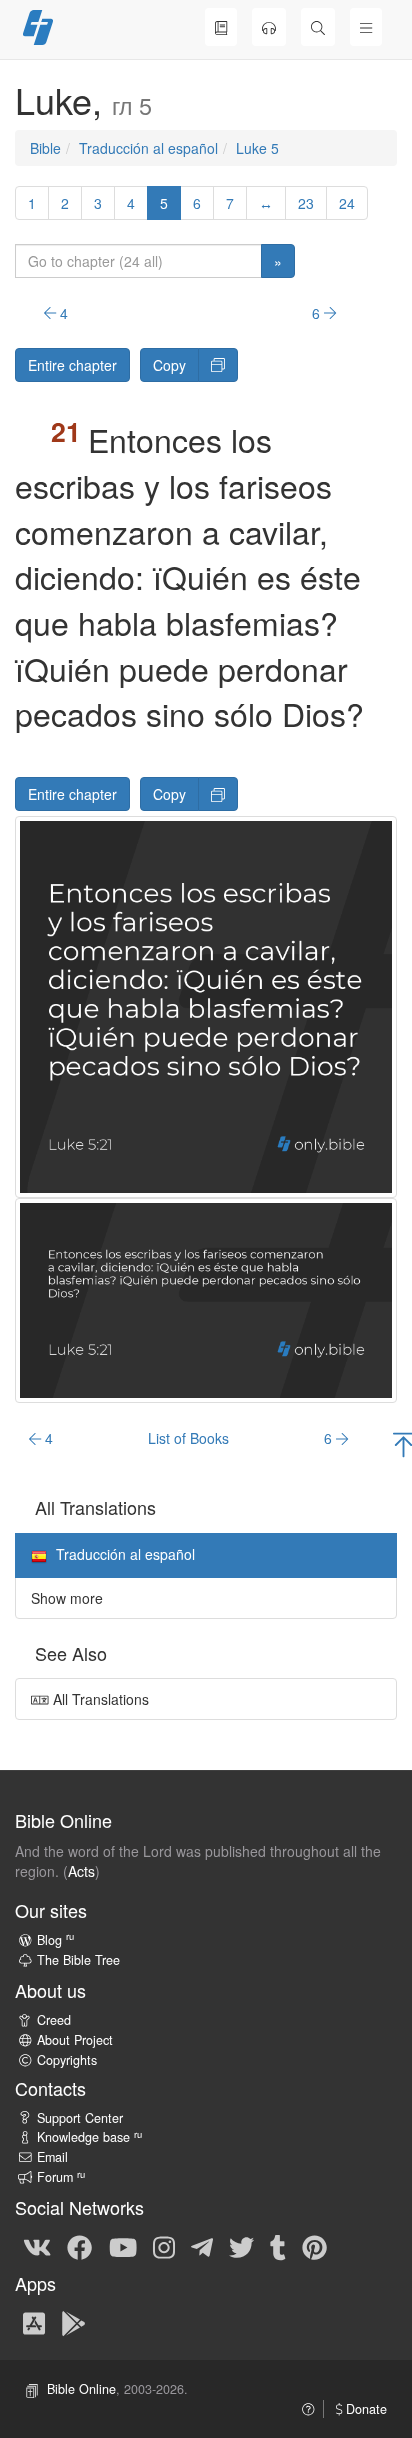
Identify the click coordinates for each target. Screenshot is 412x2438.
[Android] (73, 2322)
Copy (169, 365)
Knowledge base (89, 2137)
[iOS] (34, 2322)
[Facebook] (79, 2246)
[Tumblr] (278, 2246)
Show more (67, 1598)
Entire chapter (72, 365)
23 (306, 203)
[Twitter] (241, 2246)
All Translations (99, 1699)
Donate (364, 2409)
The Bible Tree (78, 1960)
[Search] (318, 27)
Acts (81, 1871)
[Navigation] (366, 27)
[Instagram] (164, 2246)
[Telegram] (202, 2246)
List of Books (188, 1438)
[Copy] (218, 365)
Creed (54, 2020)
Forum (61, 2177)
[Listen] (269, 27)
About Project (75, 2040)
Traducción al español (148, 148)
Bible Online (81, 2389)
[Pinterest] (314, 2246)
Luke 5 (257, 148)
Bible (45, 148)
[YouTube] (123, 2246)
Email (52, 2157)
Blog (55, 1940)
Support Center (80, 2118)
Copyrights (67, 2060)
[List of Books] (221, 27)
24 (347, 203)
